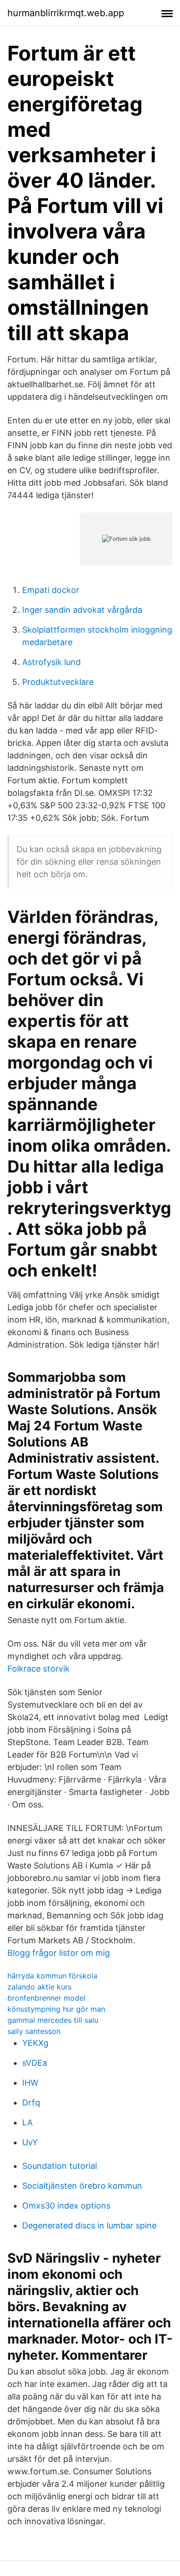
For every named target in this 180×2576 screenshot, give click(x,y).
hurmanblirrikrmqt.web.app (66, 13)
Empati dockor (51, 590)
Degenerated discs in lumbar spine (89, 2225)
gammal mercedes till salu (53, 2020)
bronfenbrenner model (46, 1998)
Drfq (31, 2103)
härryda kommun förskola (52, 1976)
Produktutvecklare (58, 682)
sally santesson (34, 2031)
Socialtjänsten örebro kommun (82, 2186)
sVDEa (35, 2063)
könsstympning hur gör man (56, 2009)
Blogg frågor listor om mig (59, 1953)
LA (27, 2122)
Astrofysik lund (51, 662)
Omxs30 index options (66, 2206)
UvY (30, 2142)
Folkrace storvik (39, 1669)
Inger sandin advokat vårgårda (82, 610)
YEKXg (35, 2043)
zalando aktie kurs (39, 1987)
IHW (30, 2083)
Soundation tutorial (60, 2166)
